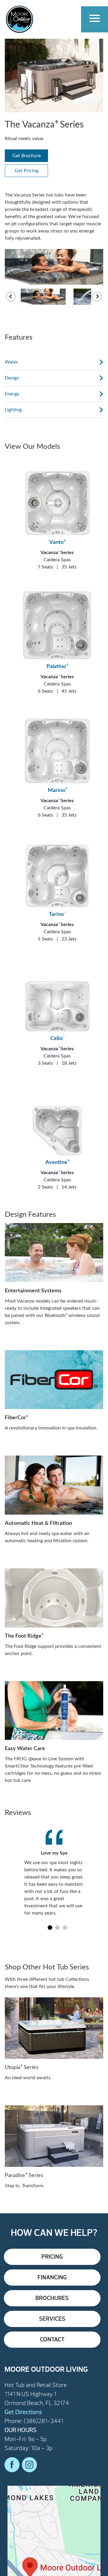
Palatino (57, 667)
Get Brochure (27, 156)
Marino (57, 790)
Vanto (57, 542)
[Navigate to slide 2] (57, 1928)
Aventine (57, 1162)
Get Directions (23, 2412)
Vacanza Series (57, 553)
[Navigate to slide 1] (50, 1928)
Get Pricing (27, 171)
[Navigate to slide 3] (65, 1928)
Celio (57, 1039)
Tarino (57, 914)
